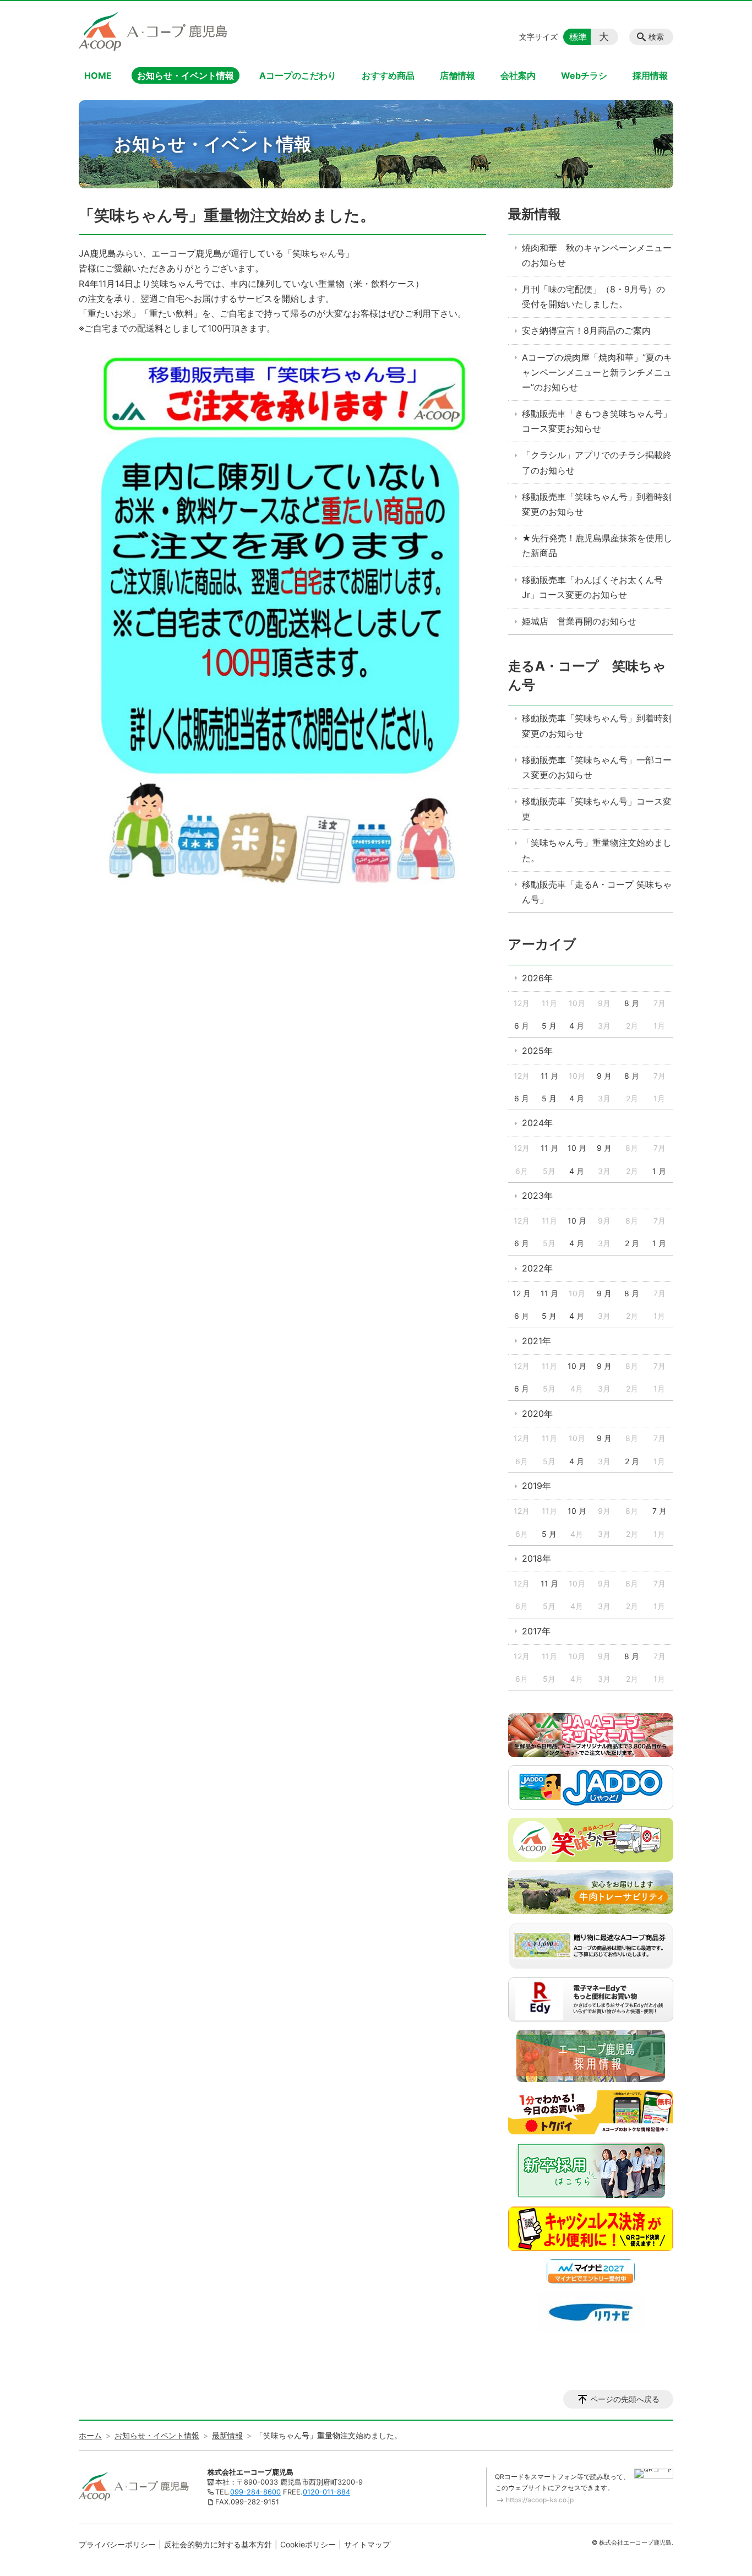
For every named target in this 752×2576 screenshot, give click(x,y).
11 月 (549, 1076)
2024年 (537, 1123)
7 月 (660, 1511)
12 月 (522, 1293)
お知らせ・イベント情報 (186, 75)
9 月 (604, 1076)
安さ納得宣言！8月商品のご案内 (586, 330)
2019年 (536, 1486)
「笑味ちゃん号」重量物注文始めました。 (597, 850)
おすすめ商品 (388, 75)
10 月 (577, 1148)
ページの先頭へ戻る (625, 2399)
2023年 (537, 1195)
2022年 (537, 1268)
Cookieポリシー (308, 2544)
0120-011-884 (326, 2492)
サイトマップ (367, 2544)
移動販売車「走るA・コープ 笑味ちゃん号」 (597, 892)
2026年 (537, 978)
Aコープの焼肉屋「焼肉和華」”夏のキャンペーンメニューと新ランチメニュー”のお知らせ (597, 372)
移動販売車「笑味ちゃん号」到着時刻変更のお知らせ (597, 504)
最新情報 (535, 214)
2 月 (632, 1243)
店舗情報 (457, 75)
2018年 (536, 1558)
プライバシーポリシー (117, 2544)
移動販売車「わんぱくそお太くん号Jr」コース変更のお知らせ (592, 587)
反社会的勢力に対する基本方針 (218, 2544)
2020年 (537, 1414)
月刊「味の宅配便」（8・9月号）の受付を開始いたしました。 (593, 297)
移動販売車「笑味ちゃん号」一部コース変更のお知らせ (597, 767)
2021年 (536, 1341)
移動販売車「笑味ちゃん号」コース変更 (597, 809)
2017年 (536, 1631)
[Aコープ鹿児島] (153, 31)
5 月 (549, 1026)
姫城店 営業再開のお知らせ (579, 621)
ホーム (90, 2435)
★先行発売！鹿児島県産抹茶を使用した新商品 (597, 545)
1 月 (659, 1171)
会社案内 (518, 75)
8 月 (632, 1003)
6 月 (522, 1026)
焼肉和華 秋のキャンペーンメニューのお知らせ (597, 255)
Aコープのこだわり (298, 75)
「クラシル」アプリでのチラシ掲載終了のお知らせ (597, 462)
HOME (98, 75)
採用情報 (650, 75)
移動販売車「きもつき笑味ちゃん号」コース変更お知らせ (597, 421)
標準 (578, 37)
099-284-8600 (255, 2492)
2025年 (537, 1051)
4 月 (577, 1026)
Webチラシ (584, 75)
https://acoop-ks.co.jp (540, 2500)
